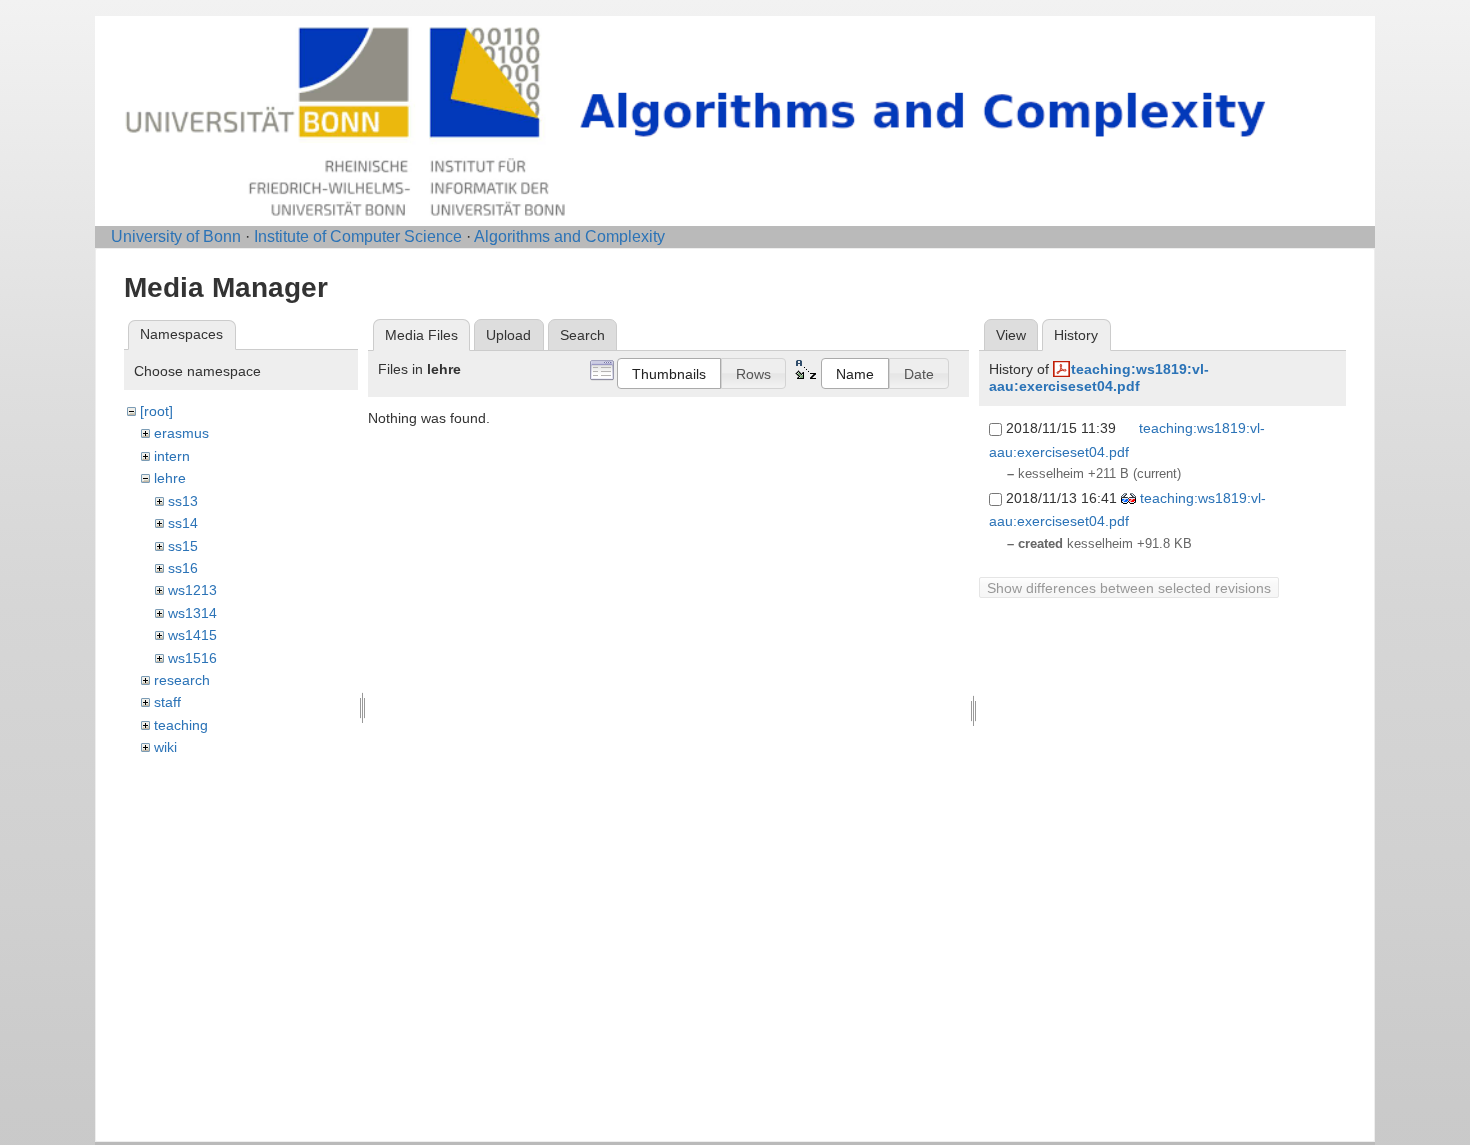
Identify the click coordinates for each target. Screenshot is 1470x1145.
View (1011, 335)
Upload (508, 335)
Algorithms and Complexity (569, 236)
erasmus (181, 433)
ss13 (183, 501)
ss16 (183, 568)
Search (582, 335)
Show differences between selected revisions (1129, 588)
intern (172, 456)
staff (167, 702)
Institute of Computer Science (358, 236)
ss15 (183, 546)
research (182, 680)
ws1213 (192, 590)
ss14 (183, 523)
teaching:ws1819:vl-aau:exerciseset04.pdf (1099, 377)
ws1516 (192, 658)
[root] (156, 411)
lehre (170, 478)
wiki (165, 747)
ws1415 (192, 635)
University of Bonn (176, 236)
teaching (181, 725)
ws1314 (192, 613)
